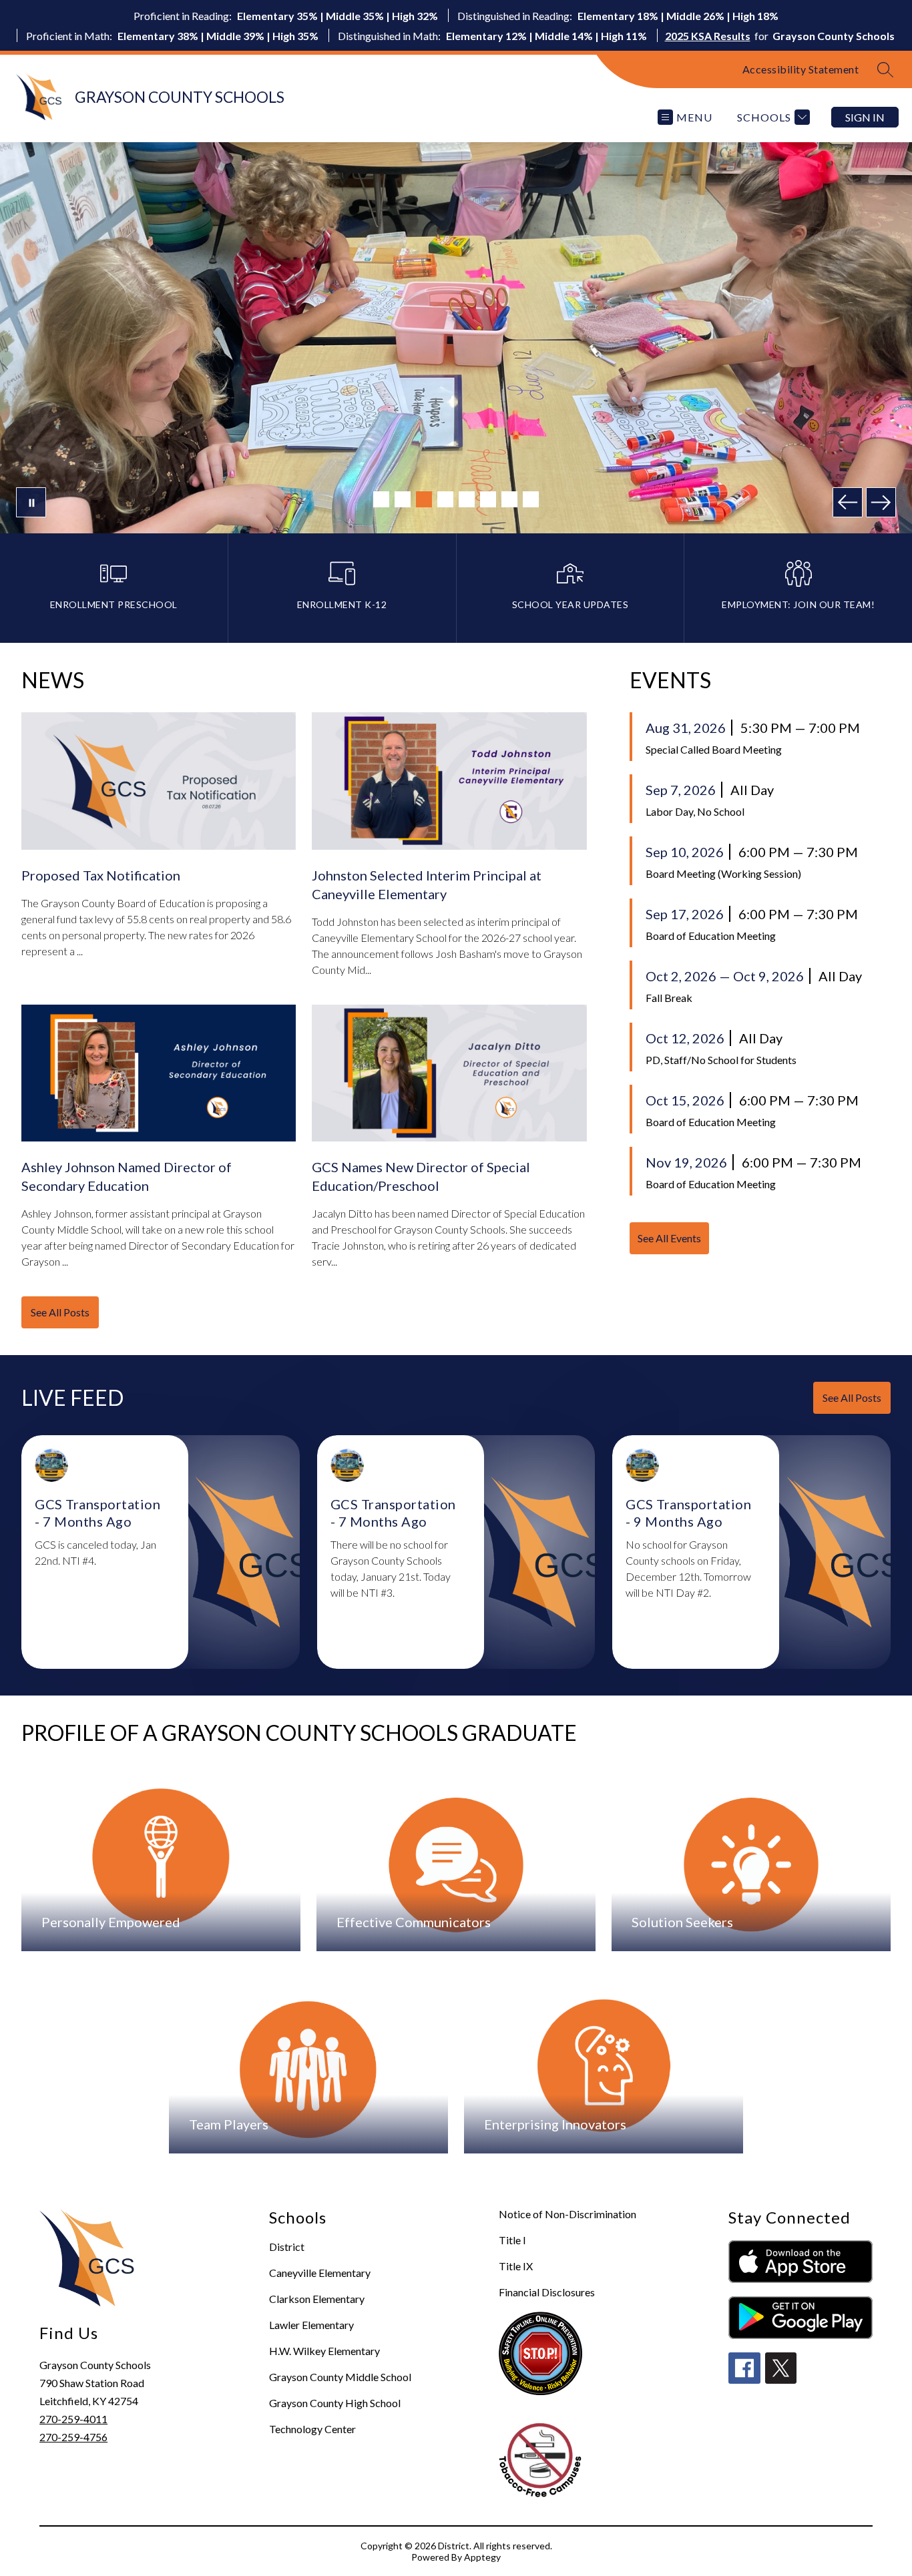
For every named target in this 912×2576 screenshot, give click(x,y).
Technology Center (312, 2429)
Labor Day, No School (695, 811)
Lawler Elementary (311, 2325)
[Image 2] (403, 499)
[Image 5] (467, 499)
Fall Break (669, 998)
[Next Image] (881, 502)
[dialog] (161, 1858)
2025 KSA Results (708, 36)
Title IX (516, 2266)
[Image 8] (531, 499)
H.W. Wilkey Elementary (324, 2351)
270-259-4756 (73, 2437)
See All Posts (60, 1312)
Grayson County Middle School (340, 2377)
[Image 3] (424, 499)
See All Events (669, 1238)
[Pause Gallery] (31, 502)
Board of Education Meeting (711, 936)
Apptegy (482, 2557)
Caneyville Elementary (320, 2273)
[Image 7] (509, 499)
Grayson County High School (335, 2403)
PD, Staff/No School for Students (721, 1060)
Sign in (865, 117)
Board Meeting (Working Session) (723, 873)
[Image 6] (488, 499)
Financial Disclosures (547, 2292)
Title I (512, 2240)
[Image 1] (381, 499)
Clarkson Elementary (317, 2299)
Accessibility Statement (801, 69)
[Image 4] (445, 499)
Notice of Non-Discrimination (567, 2214)
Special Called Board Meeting (714, 749)
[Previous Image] (848, 502)
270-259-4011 (73, 2419)
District (287, 2247)
